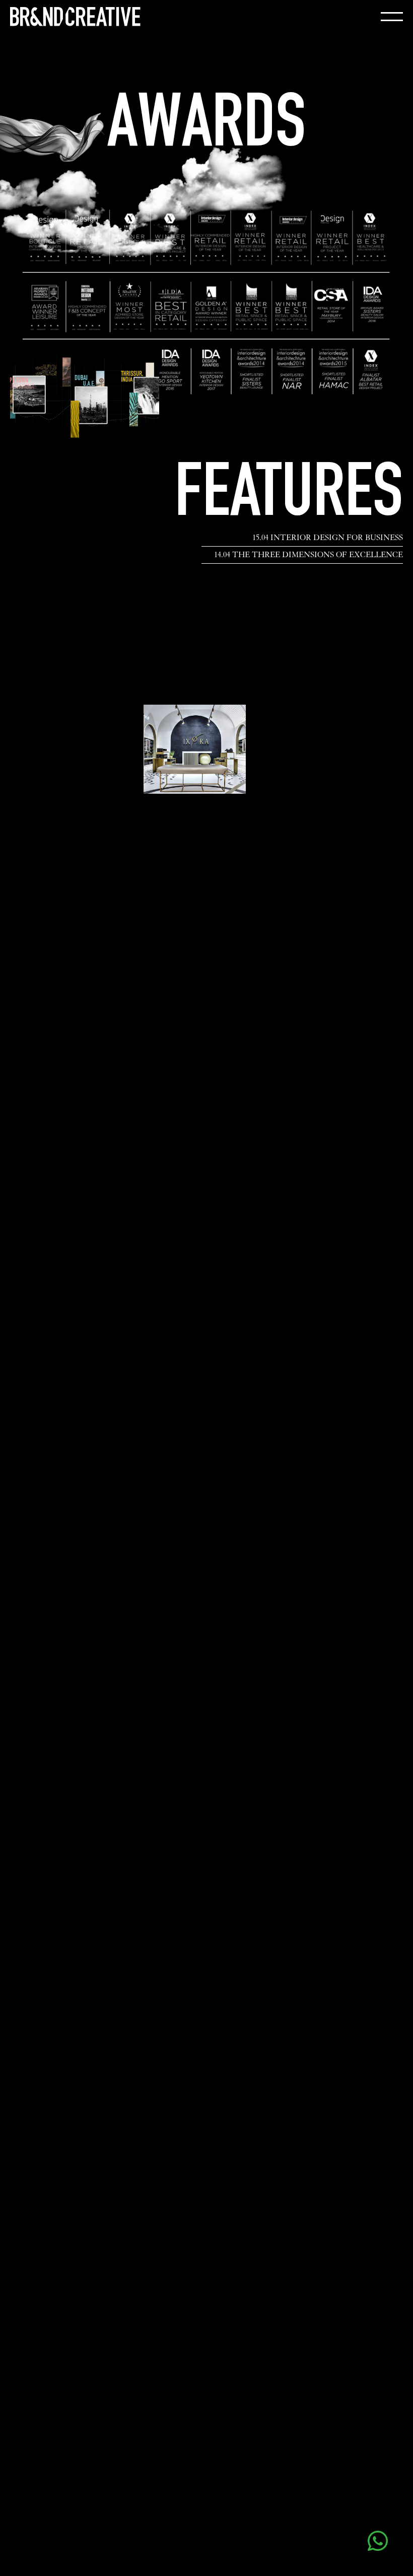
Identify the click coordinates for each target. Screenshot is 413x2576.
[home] (75, 17)
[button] (392, 17)
